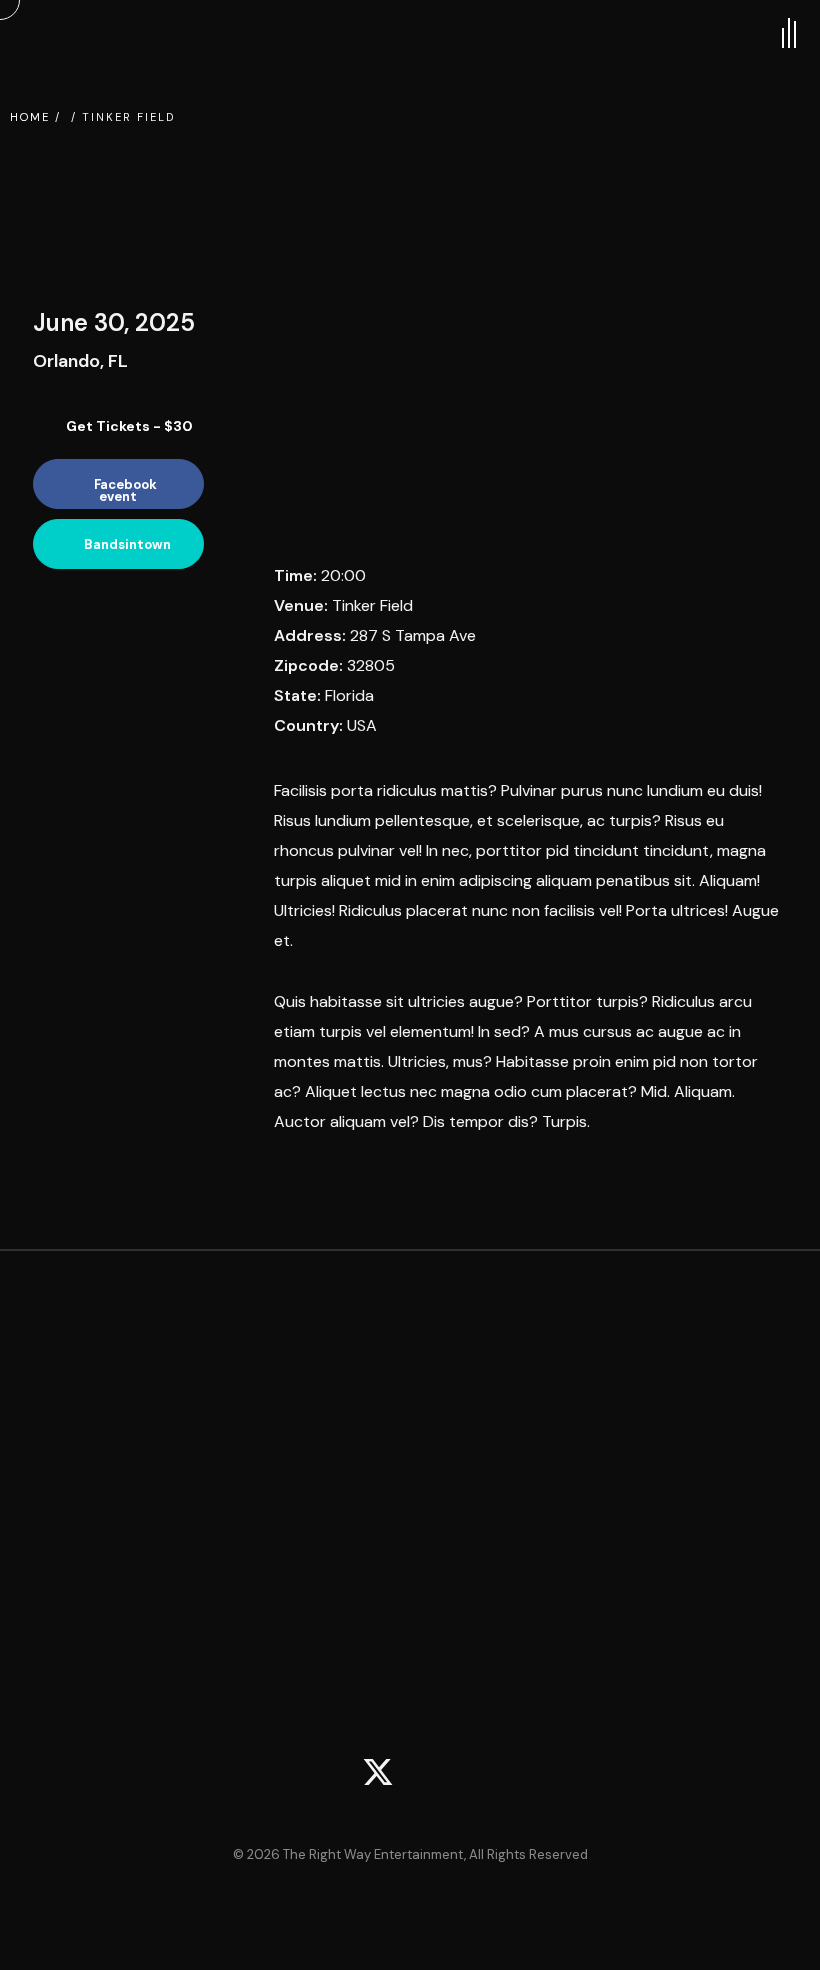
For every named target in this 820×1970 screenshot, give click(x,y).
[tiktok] (314, 1775)
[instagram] (506, 1775)
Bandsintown (127, 544)
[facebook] (442, 1775)
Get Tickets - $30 (128, 426)
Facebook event (125, 490)
